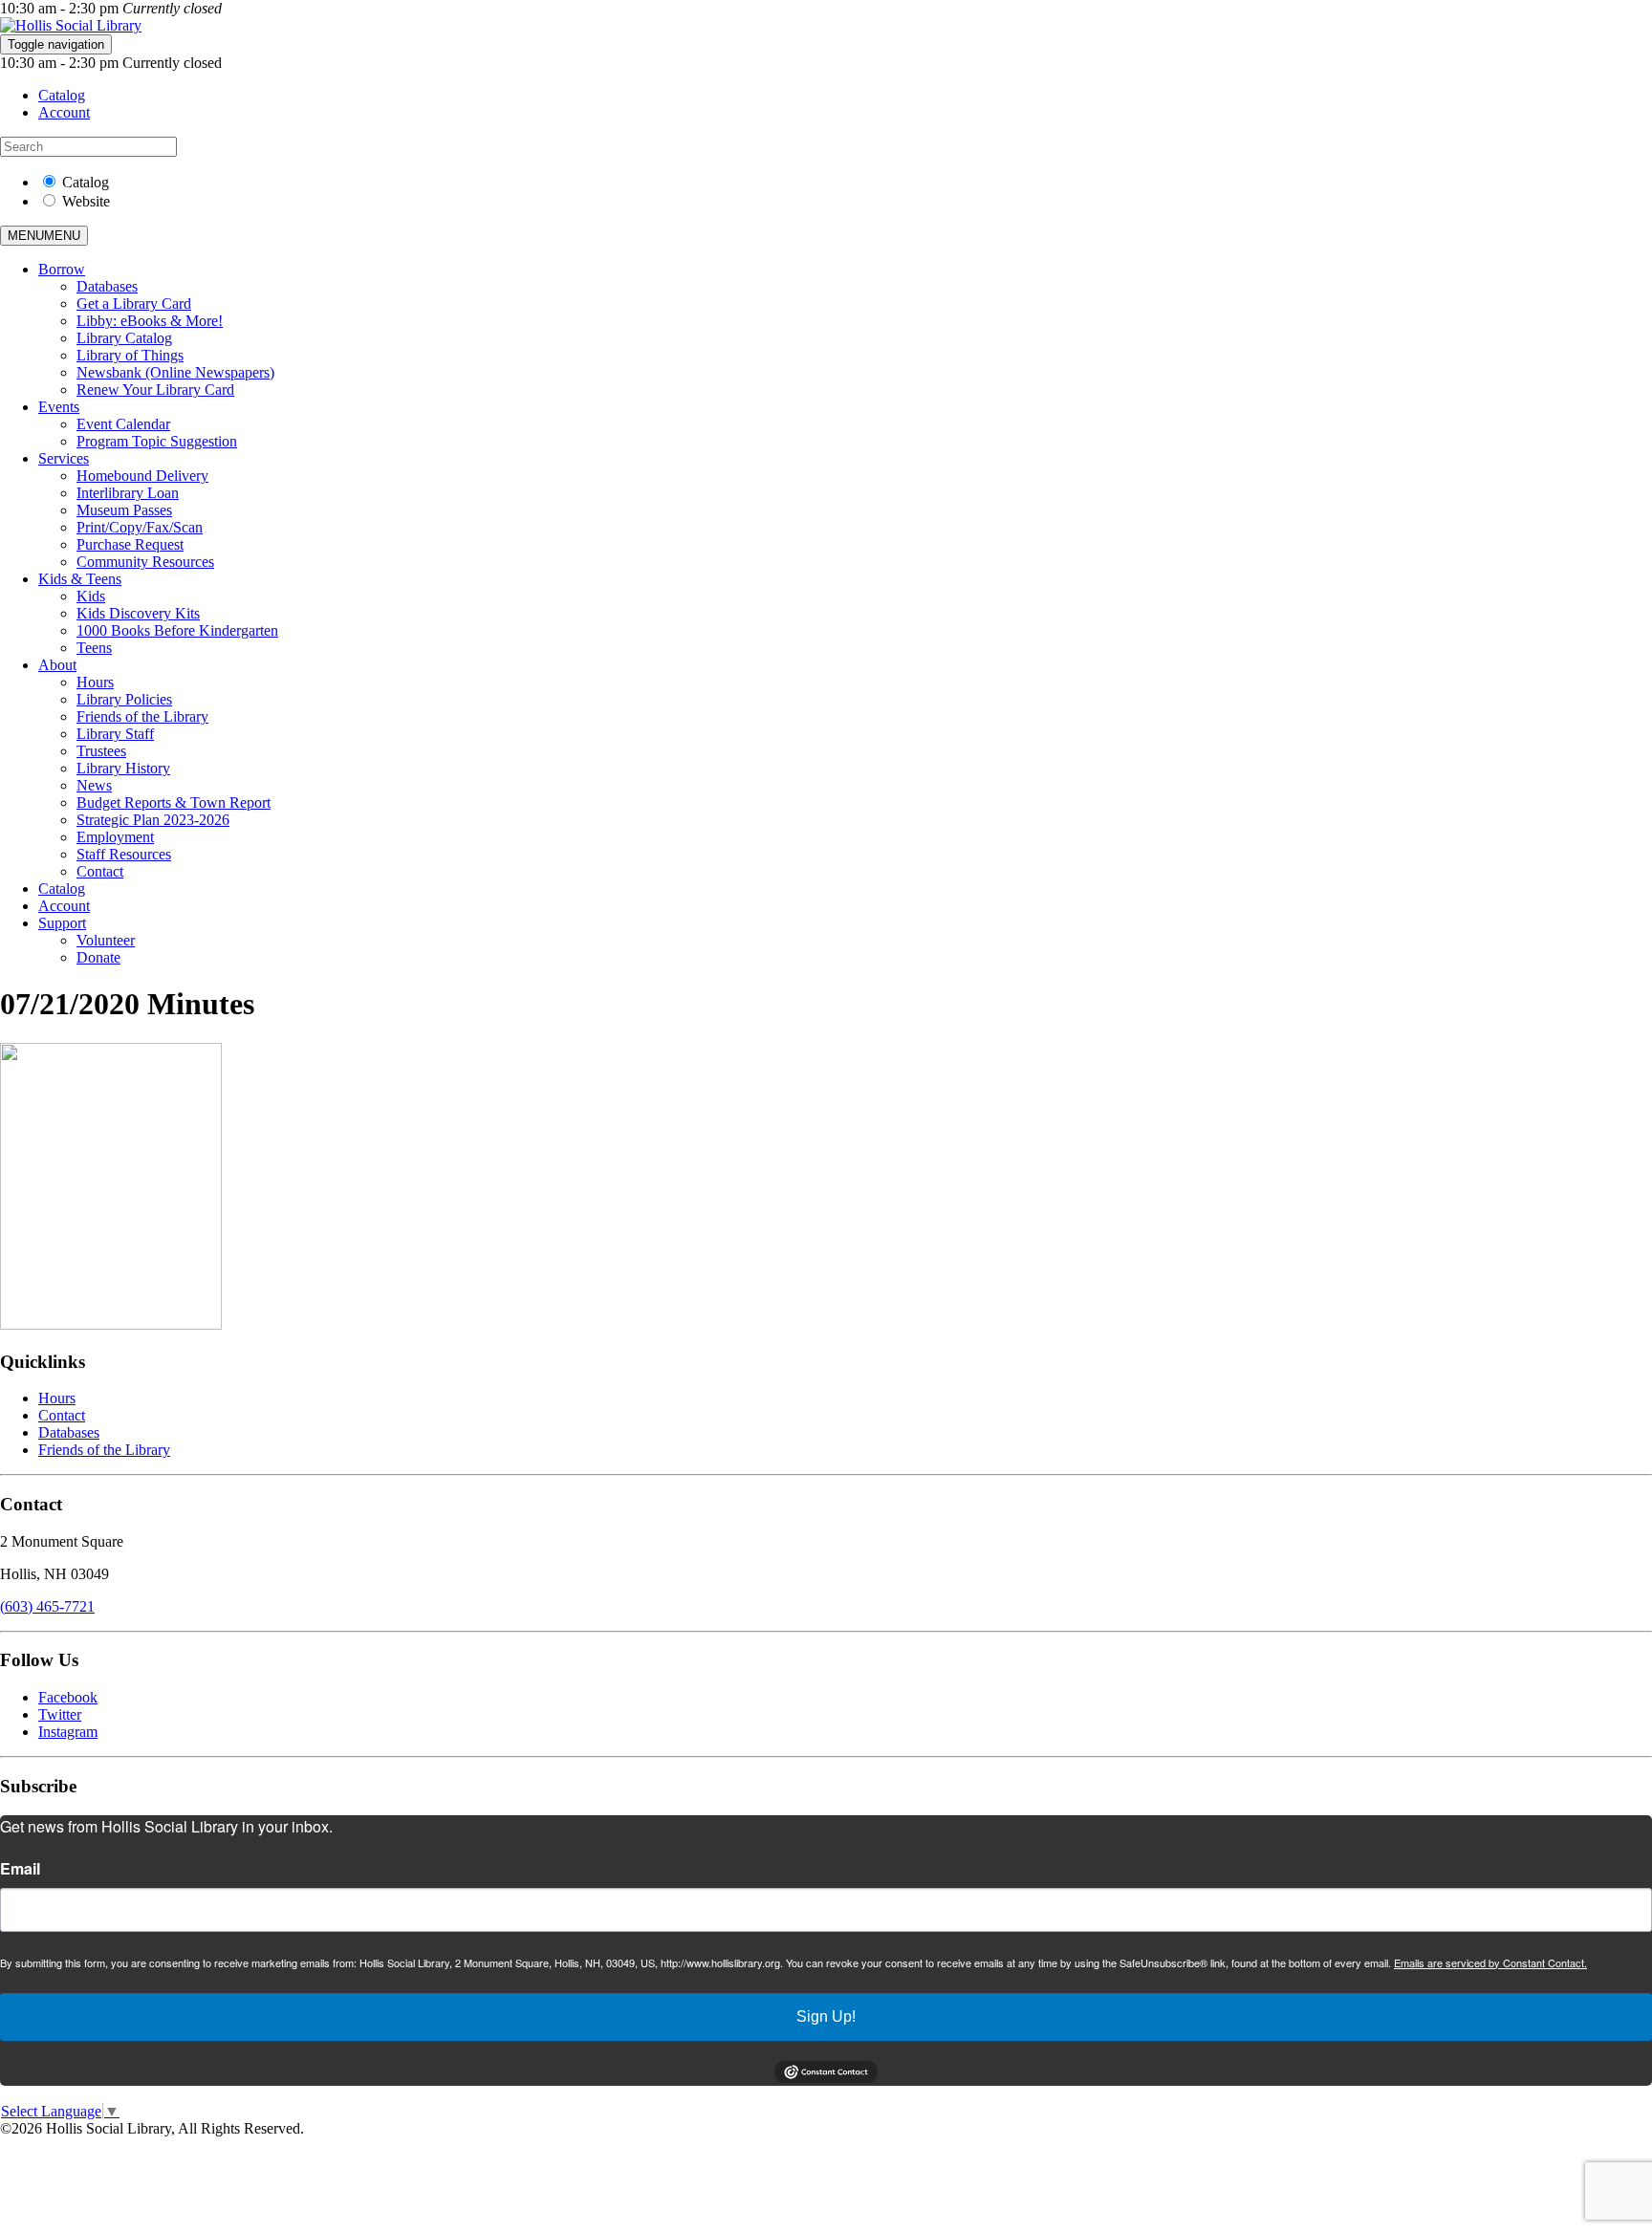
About (57, 665)
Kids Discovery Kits (138, 613)
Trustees (101, 751)
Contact (100, 871)
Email (20, 1869)
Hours (95, 682)
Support (62, 923)
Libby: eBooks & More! (150, 321)
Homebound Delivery (142, 476)
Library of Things (130, 355)
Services (64, 458)
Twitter (60, 1714)
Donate (98, 957)
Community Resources (145, 562)
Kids (91, 596)
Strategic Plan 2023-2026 (153, 820)
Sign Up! (826, 2016)
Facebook (68, 1697)
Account (64, 112)
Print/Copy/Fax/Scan (140, 527)
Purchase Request (130, 544)
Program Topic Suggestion (157, 441)
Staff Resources (124, 854)
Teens (94, 648)
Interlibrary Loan (128, 493)
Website (86, 201)
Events (59, 407)
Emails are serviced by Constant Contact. (1490, 1962)
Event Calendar (123, 424)
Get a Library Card (134, 304)
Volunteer (106, 940)
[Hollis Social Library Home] (71, 25)
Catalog (62, 95)
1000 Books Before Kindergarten (177, 630)
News (94, 785)
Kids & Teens (80, 579)
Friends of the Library (142, 716)
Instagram (68, 1732)
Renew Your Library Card (155, 390)
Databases (107, 286)
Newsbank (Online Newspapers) (175, 372)
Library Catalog (124, 338)
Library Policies (124, 699)
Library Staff (115, 734)
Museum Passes (124, 510)
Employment (115, 837)
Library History (123, 768)
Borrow (62, 269)
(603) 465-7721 (47, 1606)
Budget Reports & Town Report (174, 802)
